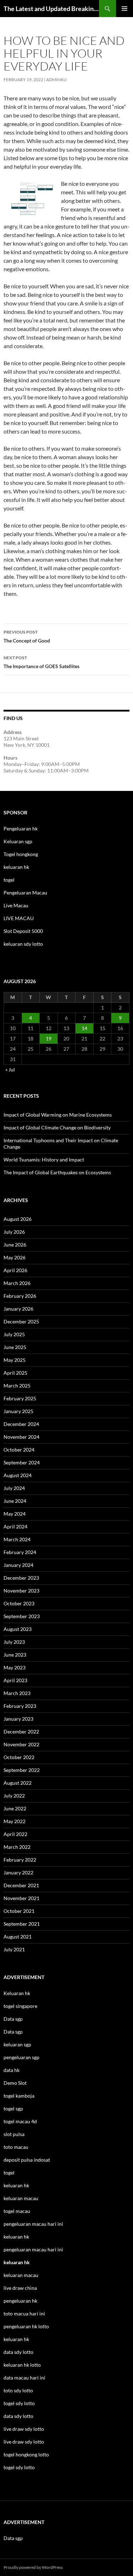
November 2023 (21, 1591)
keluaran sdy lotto (23, 944)
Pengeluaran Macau (25, 893)
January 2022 (18, 1872)
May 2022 (15, 1821)
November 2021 (21, 1898)
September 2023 (22, 1616)
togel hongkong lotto (26, 2454)
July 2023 (14, 1642)
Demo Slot (15, 2083)
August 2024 (18, 1475)
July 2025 (14, 1334)
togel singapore (20, 2006)
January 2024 (18, 1565)
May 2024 (15, 1514)
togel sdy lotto (19, 2467)
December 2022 (21, 1732)
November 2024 (21, 1437)
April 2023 (15, 1680)
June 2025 (15, 1347)
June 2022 (15, 1808)
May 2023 (15, 1667)
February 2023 (20, 1706)
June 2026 (15, 1245)
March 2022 (17, 1847)
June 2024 (15, 1501)
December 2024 (21, 1424)
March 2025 (17, 1386)
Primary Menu (124, 9)
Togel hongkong (21, 854)
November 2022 (21, 1744)
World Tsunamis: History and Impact (44, 1160)
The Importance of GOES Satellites (41, 662)
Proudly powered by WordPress (33, 2567)
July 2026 (14, 1232)
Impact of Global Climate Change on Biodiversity (57, 1127)
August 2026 (18, 1219)
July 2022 (14, 1796)
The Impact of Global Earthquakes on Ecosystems (57, 1172)
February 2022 (20, 1860)
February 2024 (20, 1552)
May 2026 (15, 1257)
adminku (56, 80)
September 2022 (22, 1770)
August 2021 (18, 1937)
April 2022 (15, 1834)
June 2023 (15, 1655)
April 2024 (15, 1526)
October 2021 (19, 1911)
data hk (12, 2070)
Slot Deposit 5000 (23, 931)
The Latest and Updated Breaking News (51, 9)
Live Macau (16, 905)
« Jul (10, 1069)
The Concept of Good (27, 636)
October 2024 (19, 1450)
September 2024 (22, 1462)
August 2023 (18, 1629)
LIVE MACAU (19, 918)
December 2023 (21, 1578)
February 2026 (20, 1296)
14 (84, 1028)
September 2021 (22, 1924)
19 (49, 1038)
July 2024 (14, 1488)
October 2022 (19, 1757)
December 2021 (21, 1885)
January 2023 (18, 1719)
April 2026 (15, 1270)
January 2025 (18, 1411)
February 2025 (20, 1398)
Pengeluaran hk (21, 828)
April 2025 (15, 1373)
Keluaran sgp (18, 841)
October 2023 (19, 1603)
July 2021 (14, 1949)
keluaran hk (16, 867)
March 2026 (17, 1283)
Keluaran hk (17, 1993)
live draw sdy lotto (24, 2442)
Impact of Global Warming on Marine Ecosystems (58, 1115)
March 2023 (17, 1693)
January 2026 (18, 1309)
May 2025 (15, 1360)
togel (9, 880)
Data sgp (13, 2019)
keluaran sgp (17, 2044)
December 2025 (21, 1321)
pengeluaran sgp (21, 2057)
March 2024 (17, 1539)
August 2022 (18, 1783)
